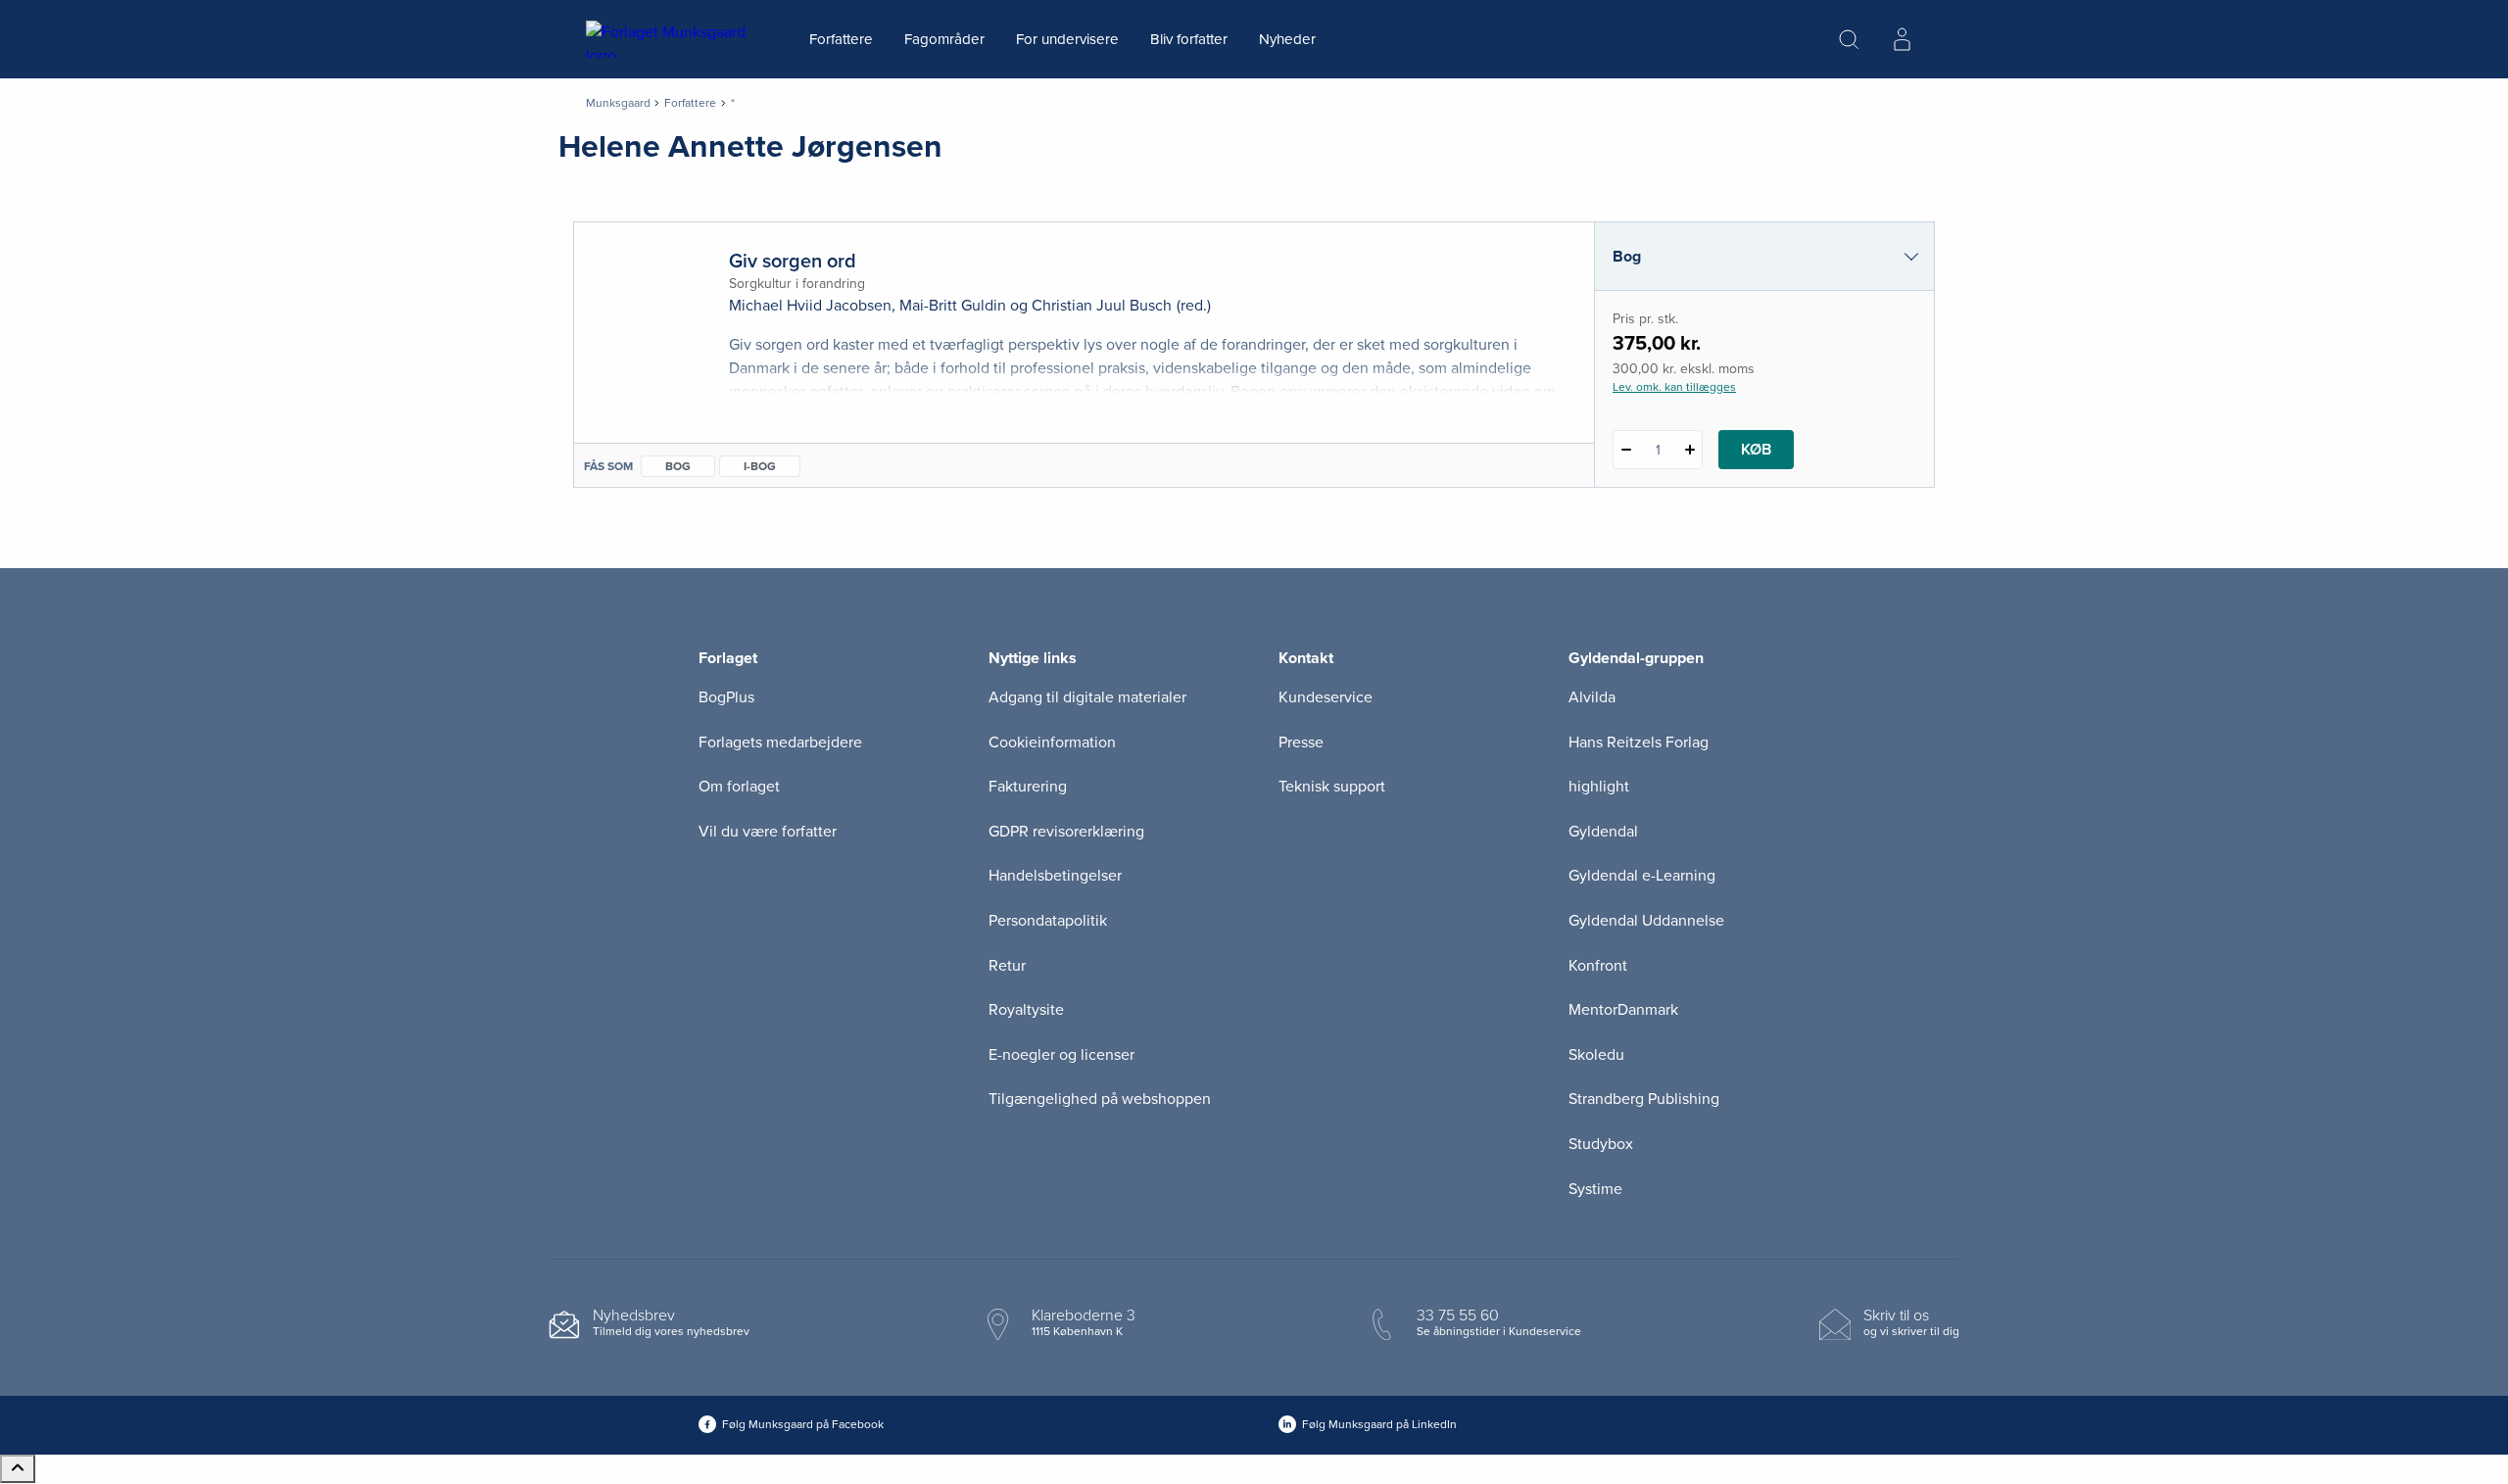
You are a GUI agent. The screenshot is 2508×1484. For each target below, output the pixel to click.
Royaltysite (1026, 1010)
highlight (1599, 787)
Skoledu (1596, 1055)
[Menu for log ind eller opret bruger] (1902, 39)
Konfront (1598, 966)
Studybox (1601, 1144)
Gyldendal (1603, 832)
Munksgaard (618, 103)
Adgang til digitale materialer (1087, 697)
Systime (1595, 1189)
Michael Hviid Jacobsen (810, 306)
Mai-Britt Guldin (953, 306)
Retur (1007, 966)
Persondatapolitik (1048, 921)
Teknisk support (1332, 787)
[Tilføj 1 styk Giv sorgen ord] (1689, 450)
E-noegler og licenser (1061, 1055)
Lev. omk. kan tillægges (1674, 387)
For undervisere (1067, 39)
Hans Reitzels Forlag (1639, 742)
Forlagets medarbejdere (780, 742)
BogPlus (726, 697)
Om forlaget (739, 787)
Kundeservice (1326, 697)
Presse (1301, 742)
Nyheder (1287, 39)
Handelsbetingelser (1055, 876)
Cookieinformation (1052, 742)
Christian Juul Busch (1102, 306)
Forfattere (841, 39)
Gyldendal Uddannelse (1646, 921)
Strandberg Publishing (1644, 1099)
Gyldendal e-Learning (1642, 876)
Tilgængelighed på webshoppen (1100, 1099)
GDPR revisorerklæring (1066, 832)
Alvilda (1592, 697)
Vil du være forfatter (768, 832)
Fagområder (944, 39)
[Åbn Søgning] (1849, 39)
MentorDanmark (1623, 1010)
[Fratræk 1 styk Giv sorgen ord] (1626, 450)
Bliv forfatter (1189, 39)
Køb (1756, 450)
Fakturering (1028, 787)
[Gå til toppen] (18, 1469)
